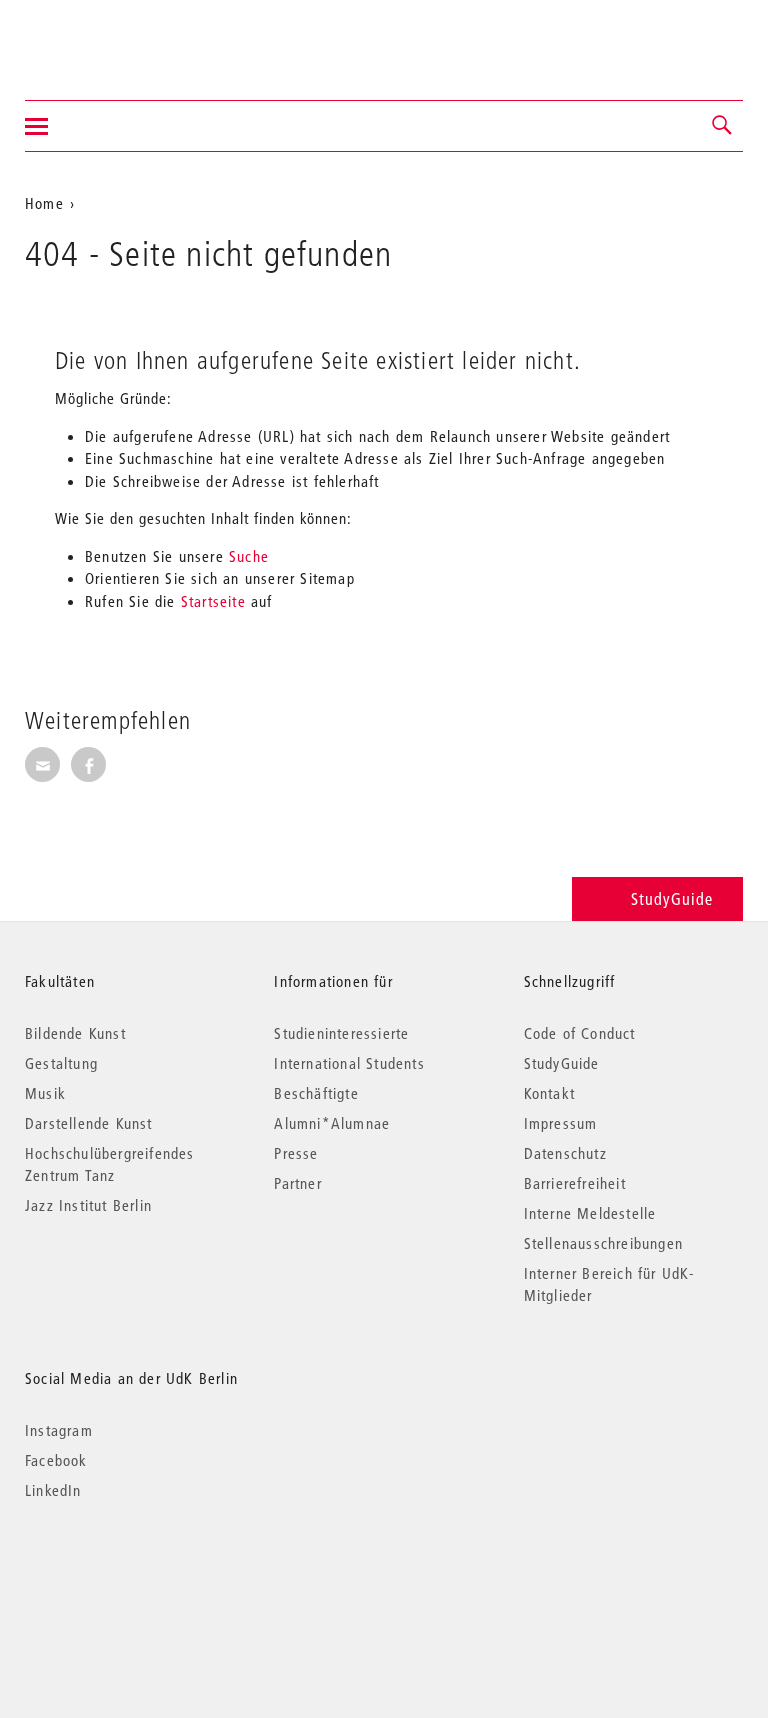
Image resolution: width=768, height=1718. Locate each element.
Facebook (56, 1460)
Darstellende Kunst (89, 1123)
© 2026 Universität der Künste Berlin (129, 1574)
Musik (45, 1093)
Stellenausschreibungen (603, 1243)
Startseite (213, 601)
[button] (723, 126)
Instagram (59, 1430)
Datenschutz (565, 1153)
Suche (249, 556)
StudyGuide (672, 898)
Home (44, 203)
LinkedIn (53, 1490)
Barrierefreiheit (575, 1183)
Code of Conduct (580, 1033)
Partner (297, 1183)
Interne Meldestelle (590, 1213)
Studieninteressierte (341, 1033)
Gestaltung (61, 1063)
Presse (296, 1153)
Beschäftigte (316, 1093)
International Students (349, 1063)
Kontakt (549, 1093)
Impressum (561, 1123)
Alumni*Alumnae (332, 1123)
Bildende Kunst (75, 1033)
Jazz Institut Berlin (88, 1205)
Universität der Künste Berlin (103, 37)
